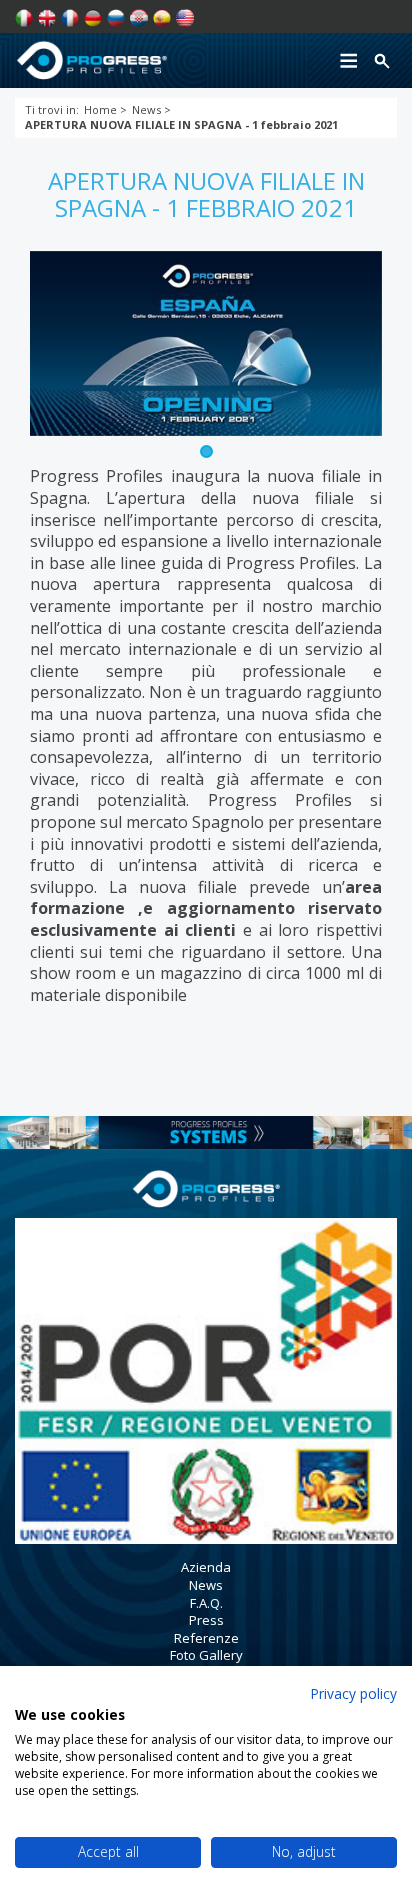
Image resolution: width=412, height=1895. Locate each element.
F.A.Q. (206, 1603)
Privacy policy (353, 1693)
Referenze (206, 1638)
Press (206, 1620)
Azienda (206, 1567)
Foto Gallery (206, 1655)
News (206, 1585)
